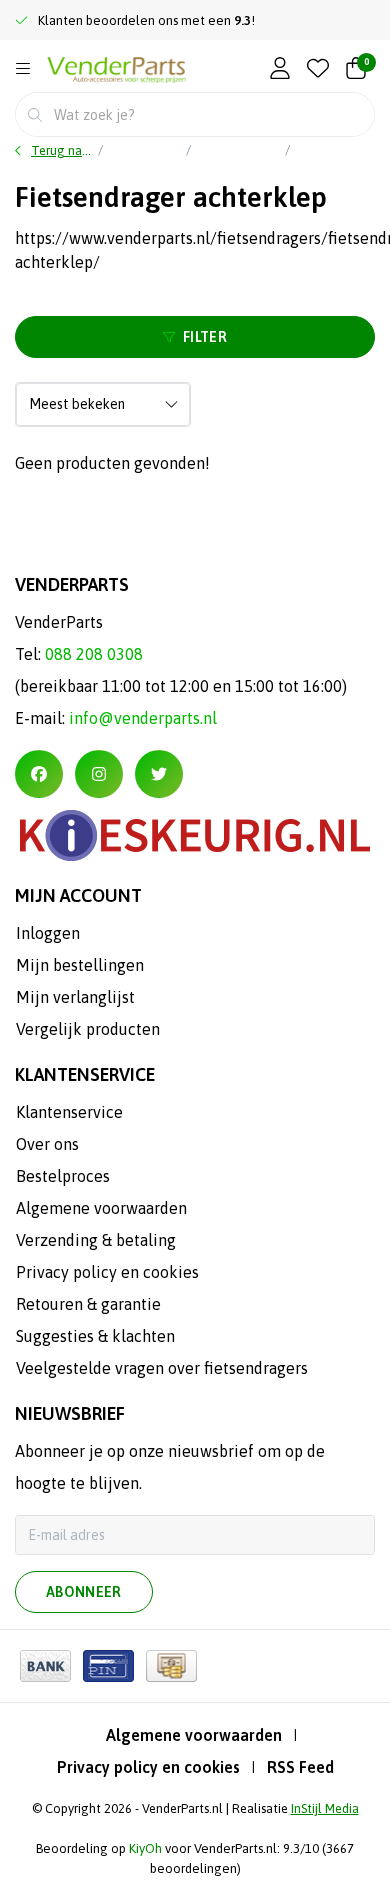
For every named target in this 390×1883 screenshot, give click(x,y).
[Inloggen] (280, 69)
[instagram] (99, 774)
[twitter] (159, 774)
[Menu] (23, 69)
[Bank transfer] (45, 1666)
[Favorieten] (318, 69)
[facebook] (39, 774)
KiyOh (145, 1848)
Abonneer (84, 1592)
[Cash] (171, 1666)
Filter (205, 337)
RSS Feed (300, 1767)
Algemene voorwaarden (194, 1735)
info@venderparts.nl (143, 718)
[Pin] (108, 1666)
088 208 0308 (94, 654)
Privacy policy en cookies (148, 1767)
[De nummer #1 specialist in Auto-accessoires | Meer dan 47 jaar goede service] (116, 70)
